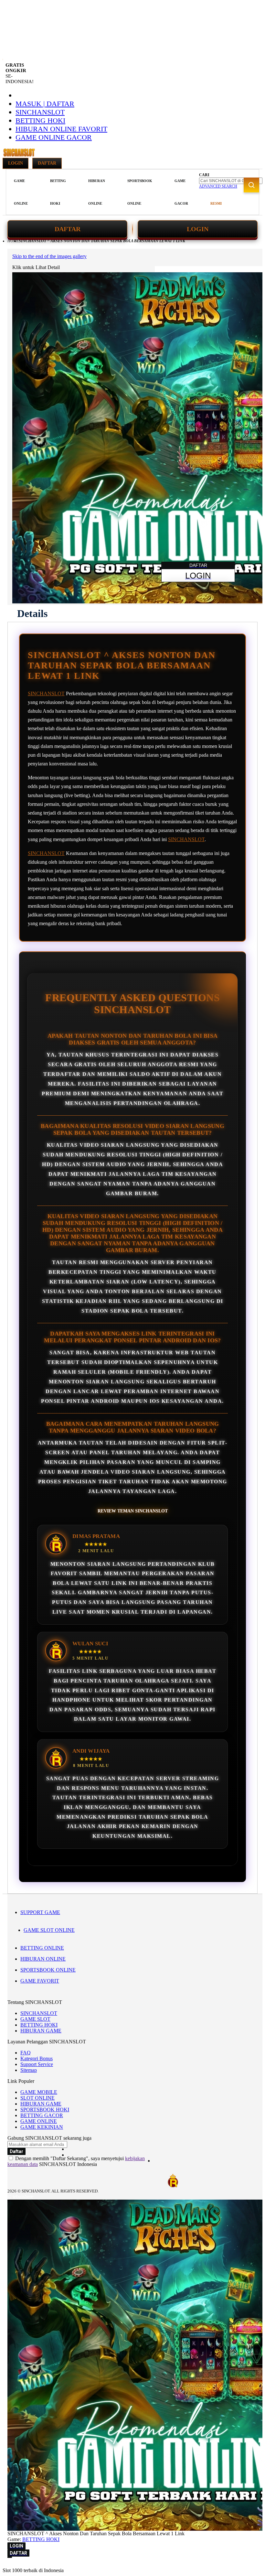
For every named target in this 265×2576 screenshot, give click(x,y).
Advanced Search (218, 186)
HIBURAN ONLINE (43, 1959)
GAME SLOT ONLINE (49, 1930)
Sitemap (29, 2070)
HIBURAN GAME (41, 2031)
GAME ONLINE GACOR (54, 137)
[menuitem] (21, 192)
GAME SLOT (35, 2019)
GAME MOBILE (39, 2092)
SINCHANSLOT (40, 112)
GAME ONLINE (39, 2121)
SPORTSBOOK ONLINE (48, 1970)
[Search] (251, 185)
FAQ (26, 2053)
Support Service (37, 2064)
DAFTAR (68, 229)
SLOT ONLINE (37, 2098)
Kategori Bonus (37, 2058)
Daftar (47, 163)
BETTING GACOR (42, 2115)
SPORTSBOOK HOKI (45, 2110)
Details (32, 613)
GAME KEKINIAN (42, 2127)
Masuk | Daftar (45, 104)
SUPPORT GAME (40, 1912)
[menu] (102, 192)
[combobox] (231, 181)
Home (13, 241)
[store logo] (19, 156)
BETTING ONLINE (42, 1948)
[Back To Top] (10, 2557)
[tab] (32, 613)
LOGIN (198, 229)
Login (16, 163)
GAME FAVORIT (40, 1981)
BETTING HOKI (40, 120)
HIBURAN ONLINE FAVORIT (61, 129)
